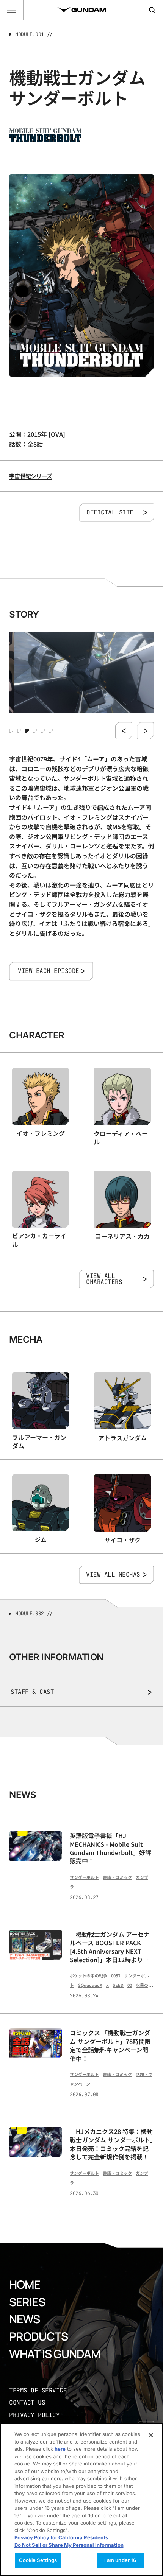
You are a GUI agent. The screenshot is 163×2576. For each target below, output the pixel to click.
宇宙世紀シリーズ (31, 476)
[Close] (151, 2435)
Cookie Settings (38, 2560)
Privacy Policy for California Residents (61, 2537)
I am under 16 (120, 2560)
